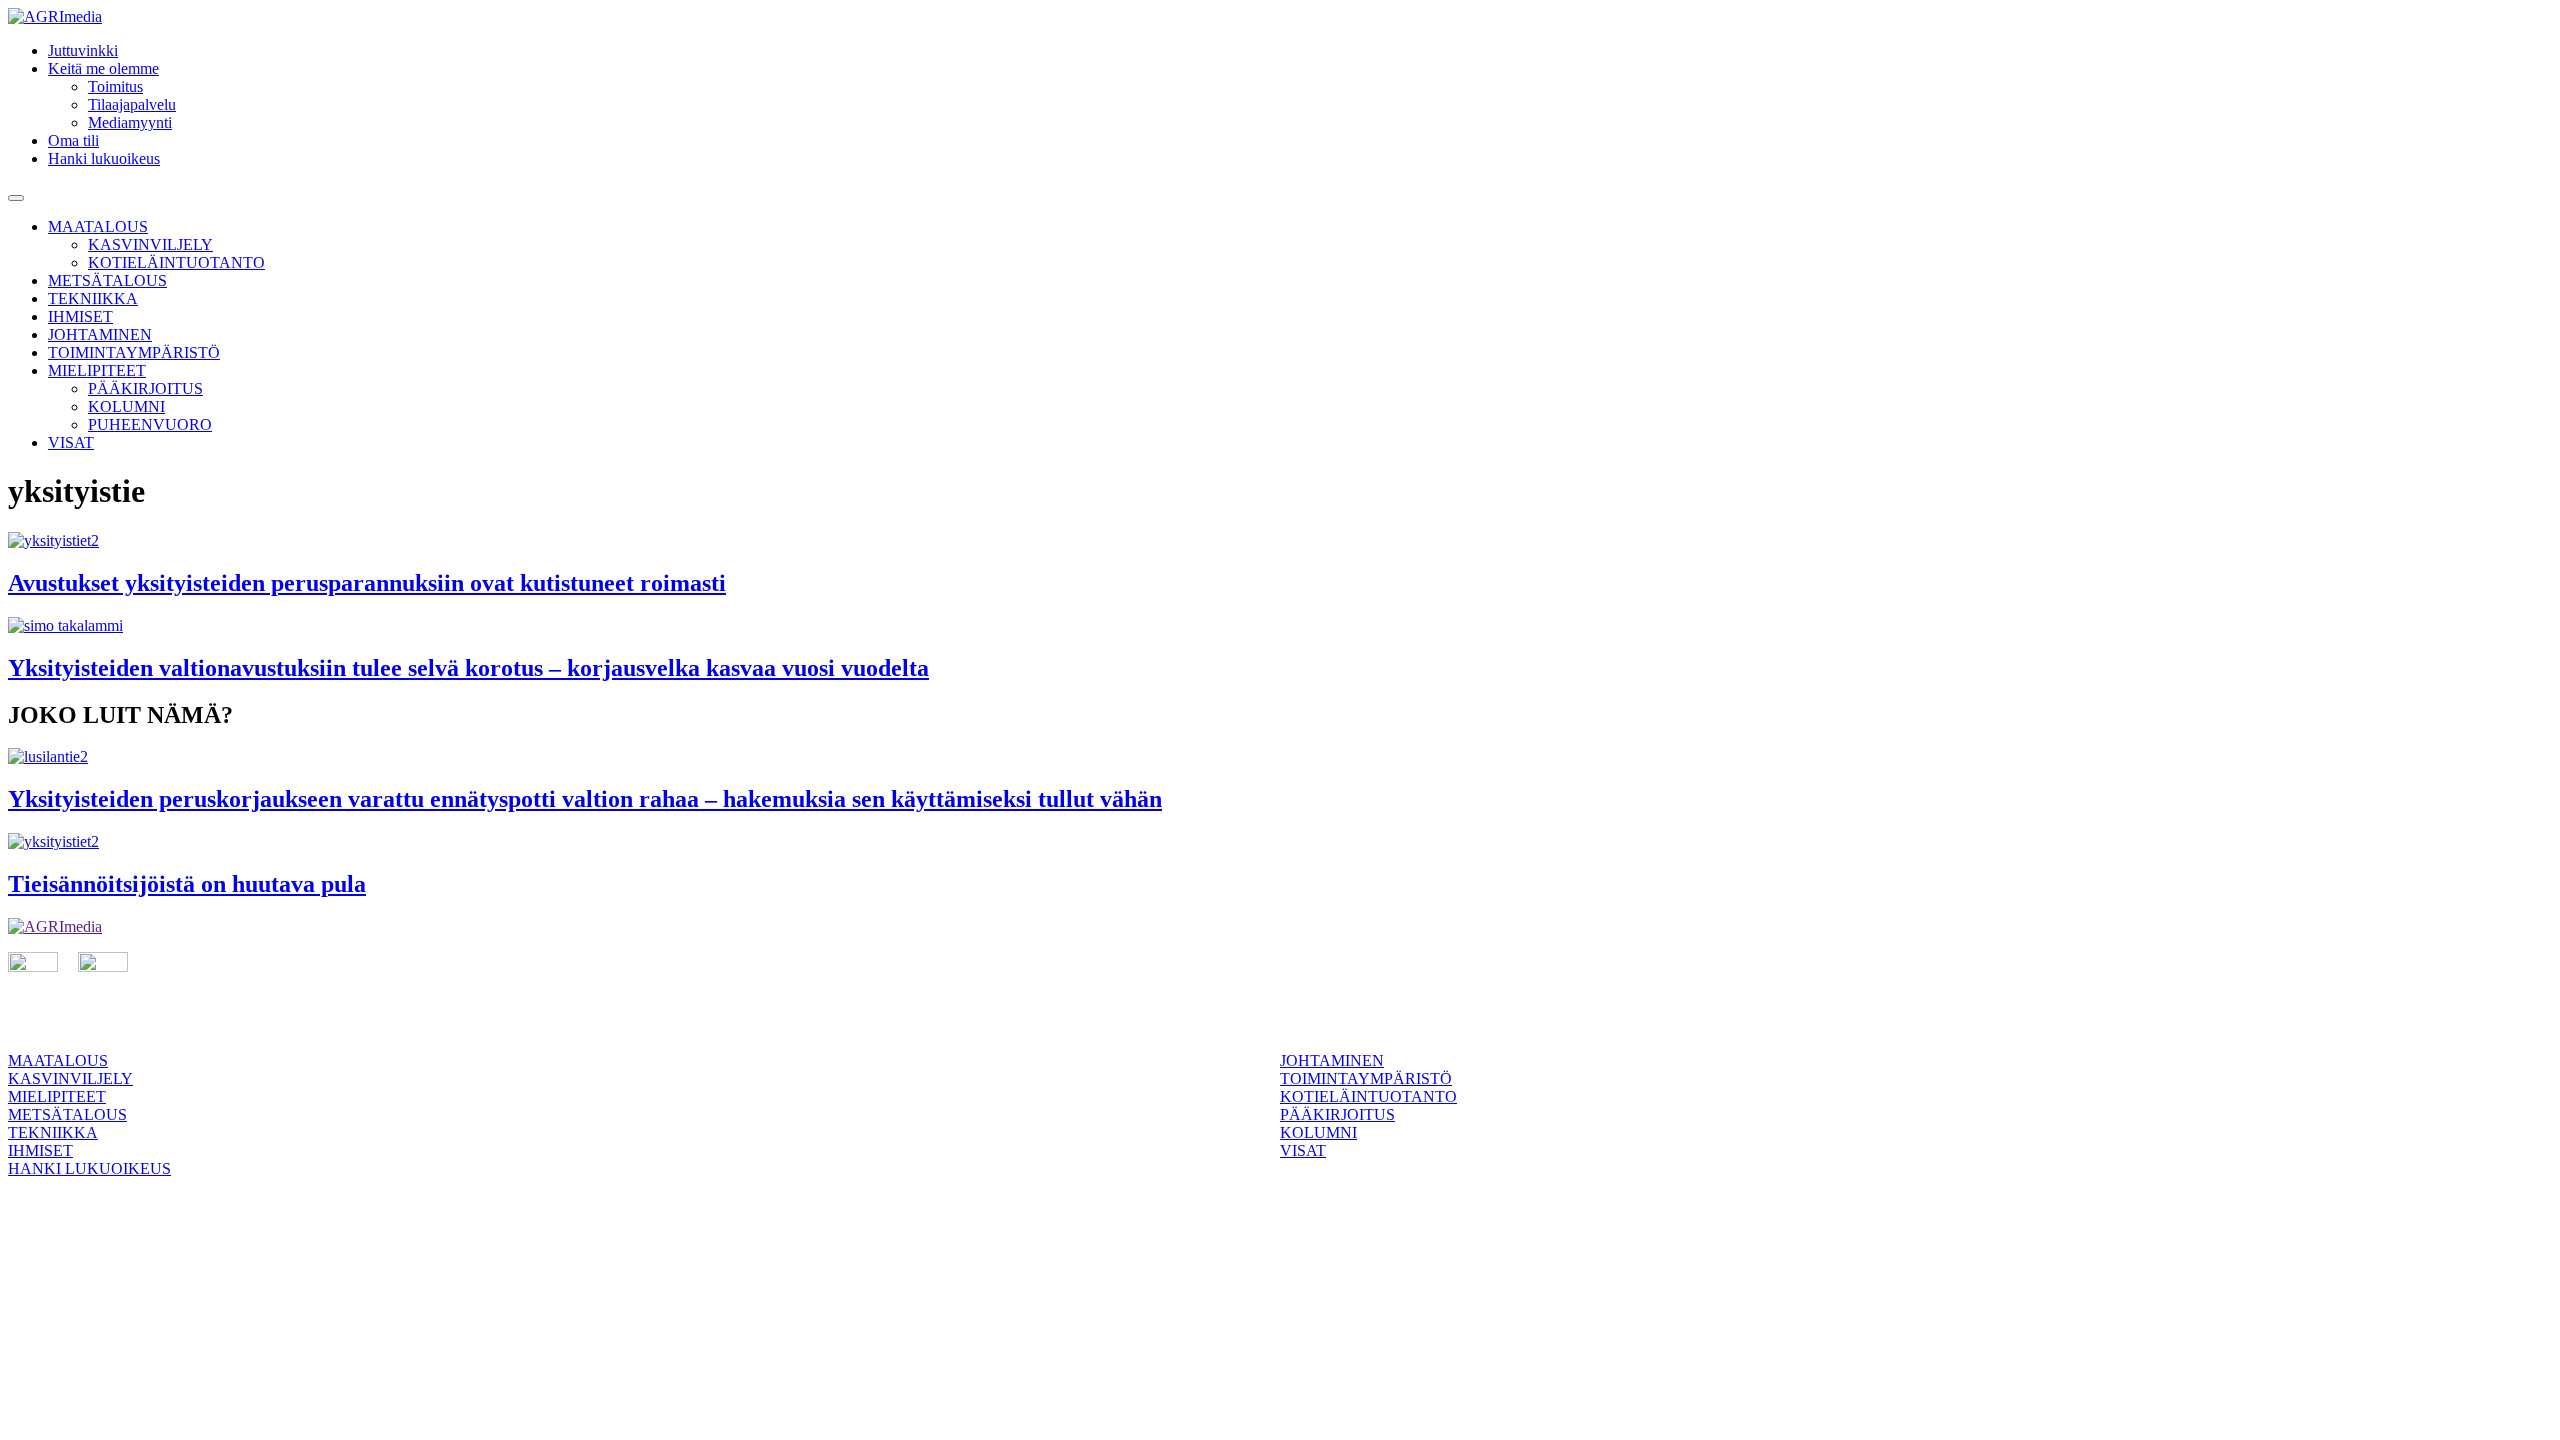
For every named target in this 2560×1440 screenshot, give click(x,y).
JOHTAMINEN (100, 334)
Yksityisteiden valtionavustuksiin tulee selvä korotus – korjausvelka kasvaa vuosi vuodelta (468, 668)
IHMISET (80, 316)
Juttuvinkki (83, 50)
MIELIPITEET (97, 370)
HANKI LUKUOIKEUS (89, 1168)
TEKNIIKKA (93, 298)
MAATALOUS (98, 226)
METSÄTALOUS (107, 280)
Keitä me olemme (103, 68)
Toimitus (115, 86)
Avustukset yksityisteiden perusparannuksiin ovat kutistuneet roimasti (367, 583)
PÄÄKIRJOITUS (145, 388)
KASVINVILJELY (150, 244)
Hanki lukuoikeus (104, 158)
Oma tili (73, 140)
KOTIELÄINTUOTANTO (176, 262)
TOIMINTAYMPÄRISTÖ (134, 352)
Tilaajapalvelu (132, 104)
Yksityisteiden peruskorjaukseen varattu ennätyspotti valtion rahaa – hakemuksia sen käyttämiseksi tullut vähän (585, 799)
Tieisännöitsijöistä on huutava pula (187, 884)
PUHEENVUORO (150, 424)
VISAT (71, 442)
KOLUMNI (126, 406)
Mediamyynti (130, 122)
